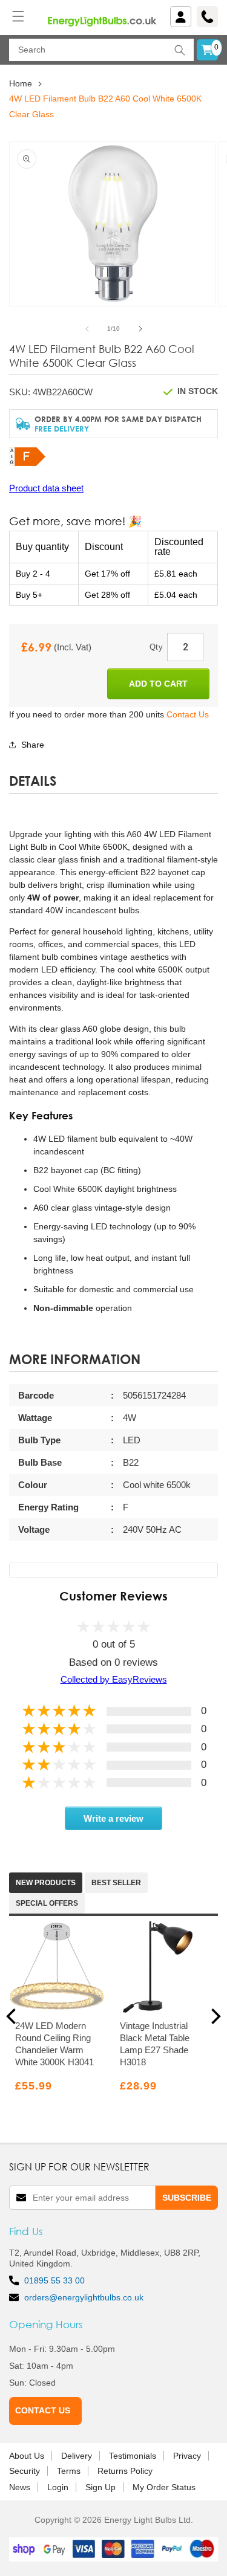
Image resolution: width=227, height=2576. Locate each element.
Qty (156, 647)
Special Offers (47, 1903)
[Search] (180, 50)
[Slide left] (87, 329)
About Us (27, 2456)
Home (21, 83)
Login (58, 2487)
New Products (46, 1883)
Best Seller (116, 1883)
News (20, 2487)
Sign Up (100, 2487)
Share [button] (33, 745)
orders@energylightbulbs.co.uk (84, 2297)
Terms (69, 2471)
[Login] (181, 17)
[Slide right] (140, 329)
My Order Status (164, 2487)
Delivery (77, 2456)
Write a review (113, 1818)
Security (25, 2471)
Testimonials (133, 2456)
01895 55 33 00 (54, 2280)
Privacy (187, 2456)
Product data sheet (46, 488)
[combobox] (101, 50)
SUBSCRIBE (187, 2198)
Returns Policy (125, 2471)
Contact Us (188, 714)
